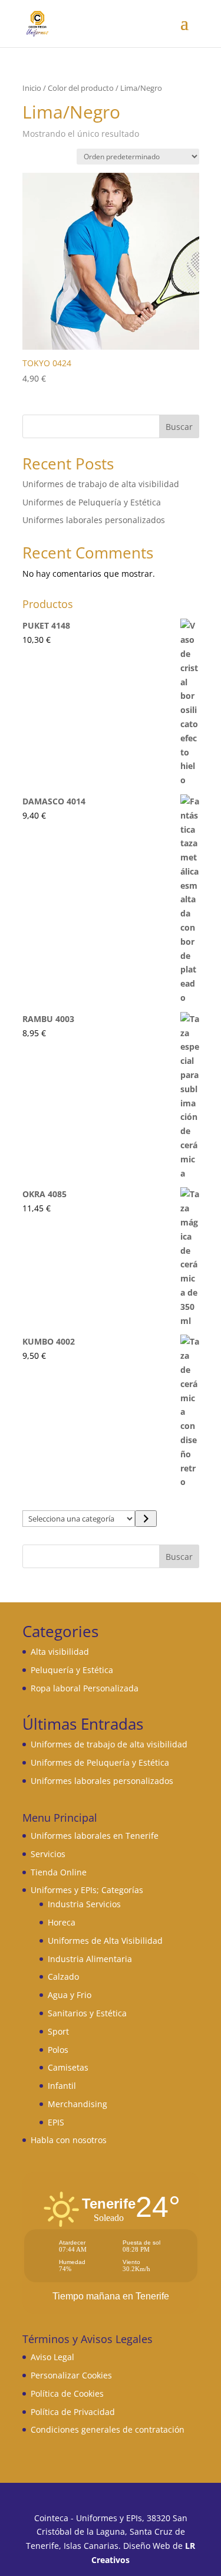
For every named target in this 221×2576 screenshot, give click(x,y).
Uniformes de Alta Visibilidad (105, 1941)
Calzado (63, 1977)
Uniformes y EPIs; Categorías (87, 1890)
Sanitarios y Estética (87, 2013)
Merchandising (77, 2104)
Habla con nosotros (69, 2140)
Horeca (62, 1922)
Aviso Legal (52, 2357)
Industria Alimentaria (90, 1959)
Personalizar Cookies (71, 2375)
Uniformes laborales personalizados (94, 520)
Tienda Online (59, 1872)
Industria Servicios (84, 1904)
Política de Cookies (67, 2393)
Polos (58, 2050)
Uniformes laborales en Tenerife (95, 1836)
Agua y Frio (70, 1995)
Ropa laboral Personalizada (85, 1688)
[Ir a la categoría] (146, 1519)
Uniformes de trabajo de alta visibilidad (101, 484)
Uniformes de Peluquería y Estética (92, 502)
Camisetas (68, 2067)
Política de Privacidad (73, 2412)
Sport (58, 2031)
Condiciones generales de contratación (108, 2429)
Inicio (32, 88)
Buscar (179, 427)
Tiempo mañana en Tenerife (111, 2296)
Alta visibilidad (60, 1652)
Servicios (48, 1854)
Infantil (62, 2086)
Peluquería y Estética (72, 1670)
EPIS (56, 2122)
